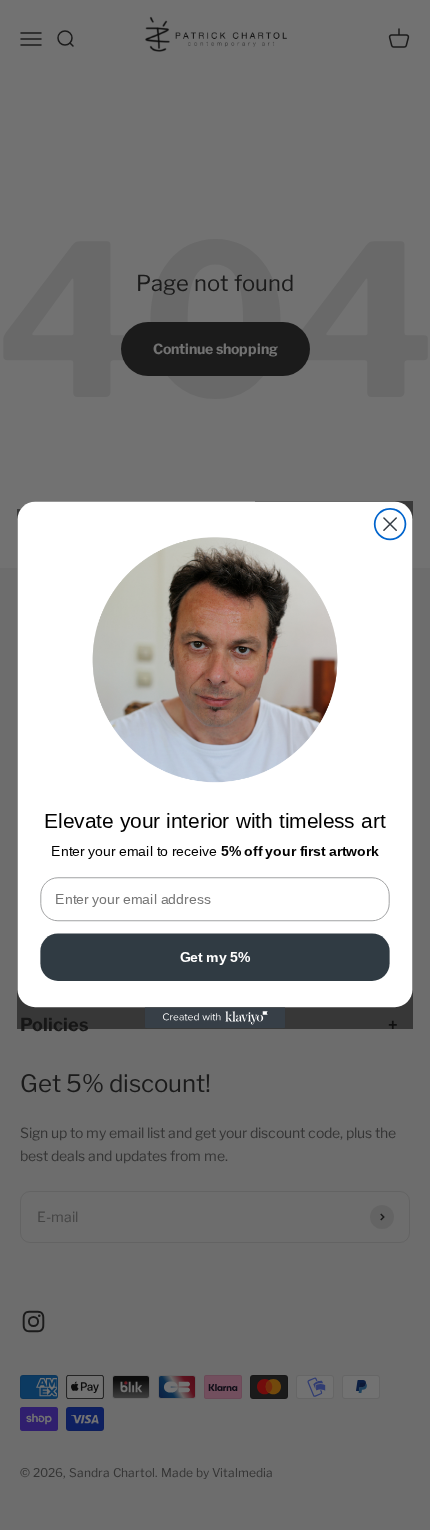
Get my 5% (215, 956)
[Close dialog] (390, 524)
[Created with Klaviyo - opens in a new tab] (215, 1017)
